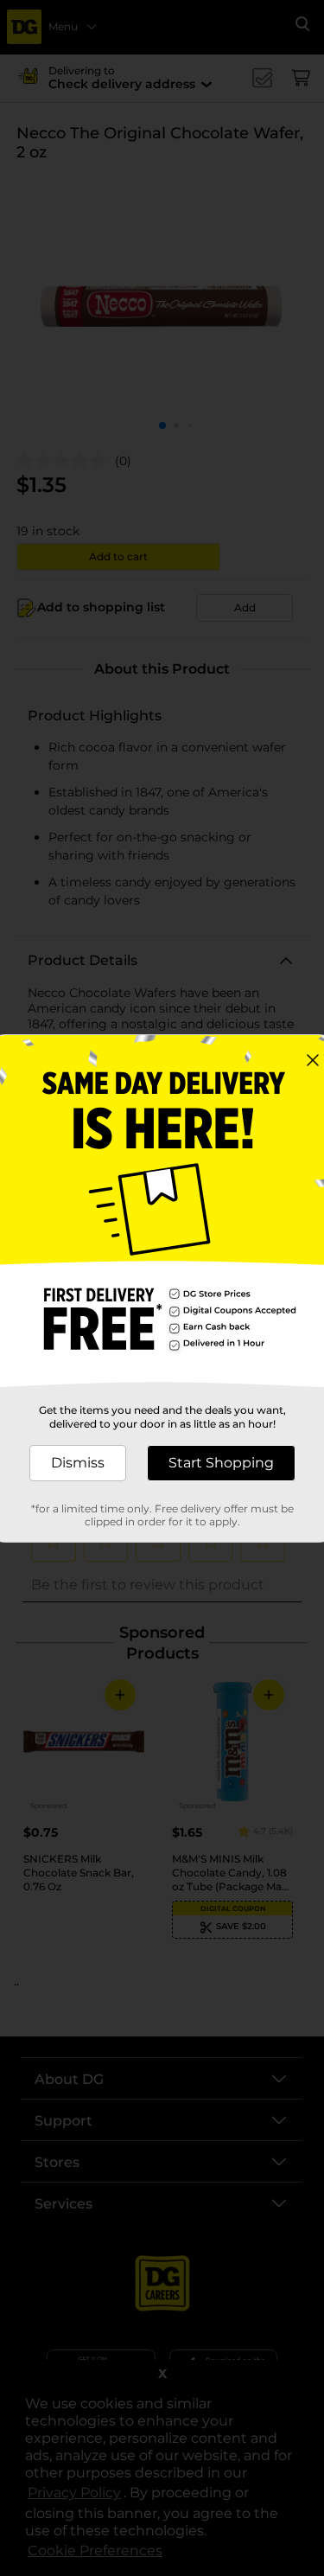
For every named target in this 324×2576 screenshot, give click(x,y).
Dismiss (78, 1463)
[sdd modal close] (313, 1060)
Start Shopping (221, 1463)
